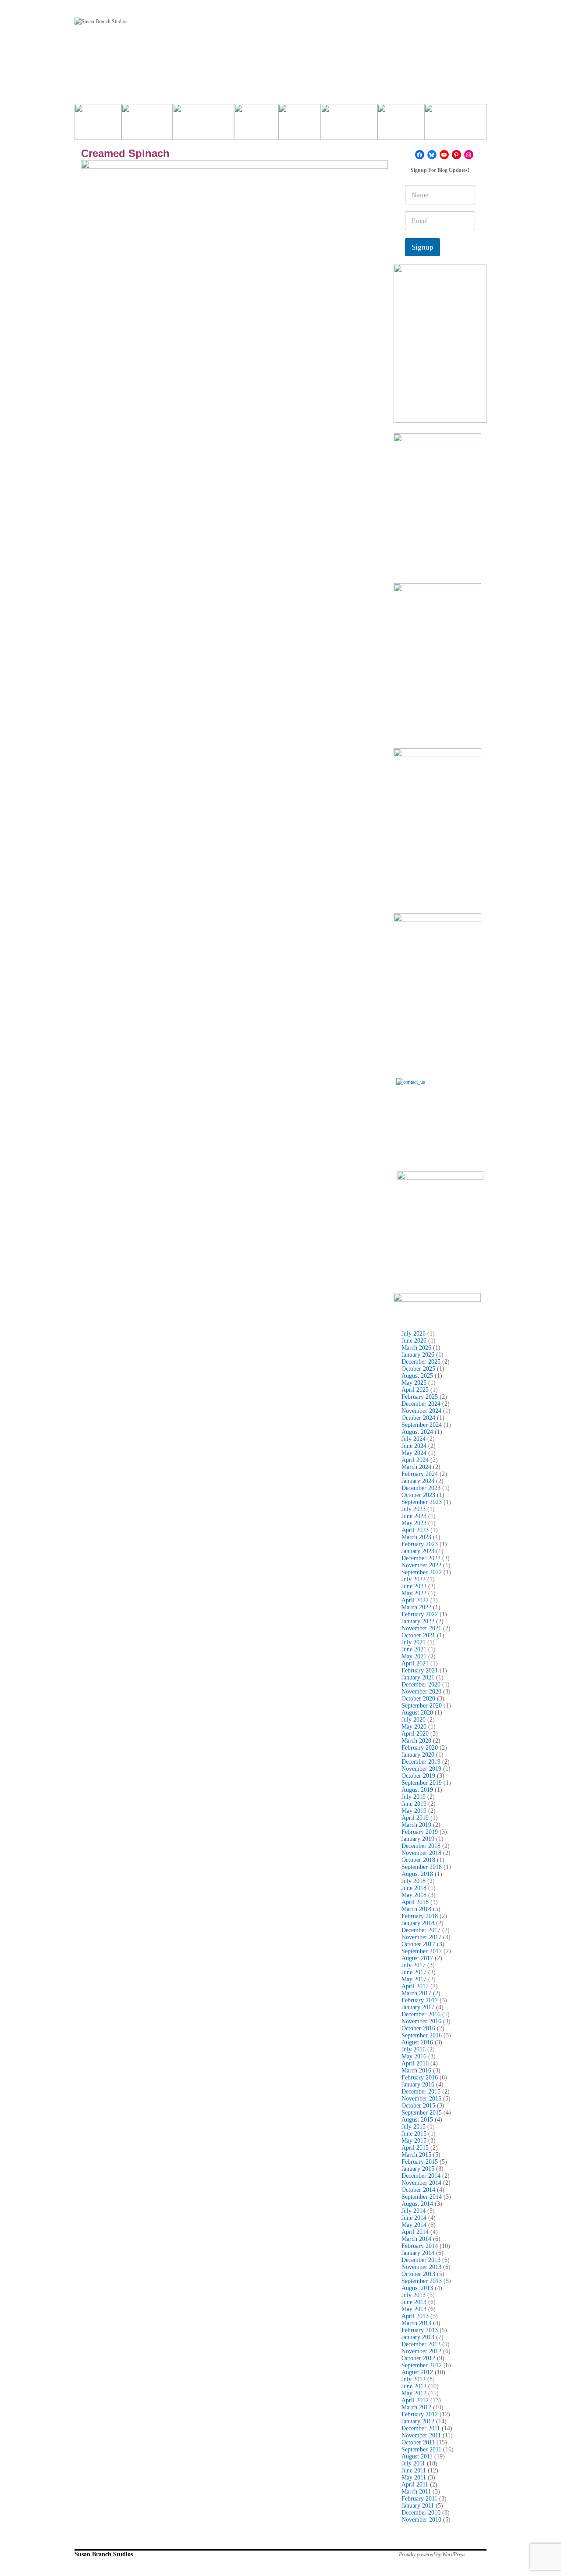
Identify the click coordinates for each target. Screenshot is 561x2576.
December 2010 (421, 2513)
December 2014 (421, 2176)
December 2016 (421, 2014)
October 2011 (418, 2442)
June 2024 (414, 1446)
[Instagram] (469, 155)
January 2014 (418, 2253)
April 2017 (415, 1986)
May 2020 (414, 1727)
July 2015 (414, 2127)
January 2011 (418, 2506)
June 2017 (414, 1972)
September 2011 (421, 2449)
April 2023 (415, 1530)
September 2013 (422, 2281)
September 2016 (422, 2035)
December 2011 (421, 2428)
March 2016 (416, 2070)
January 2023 (418, 1551)
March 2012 (416, 2407)
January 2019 (418, 1839)
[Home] (98, 125)
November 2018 (421, 1853)
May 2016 (414, 2056)
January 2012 (418, 2421)
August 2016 (417, 2042)
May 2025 (414, 1383)
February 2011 (419, 2499)
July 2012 (414, 2379)
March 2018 (416, 1909)
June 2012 (414, 2386)
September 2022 (422, 1572)
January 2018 (418, 1923)
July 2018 (414, 1881)
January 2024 (418, 1481)
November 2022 (421, 1565)
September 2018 (422, 1867)
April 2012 (415, 2400)
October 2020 (418, 1699)
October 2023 (418, 1495)
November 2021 (421, 1628)
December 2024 (421, 1404)
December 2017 (421, 1930)
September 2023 (422, 1502)
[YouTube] (444, 155)
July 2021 (414, 1642)
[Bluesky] (432, 155)
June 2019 (414, 1804)
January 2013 (418, 2337)
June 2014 (414, 2218)
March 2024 (416, 1467)
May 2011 (414, 2478)
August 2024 (417, 1432)
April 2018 (415, 1902)
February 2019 (420, 1832)
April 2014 (415, 2232)
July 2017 (414, 1965)
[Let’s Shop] (256, 125)
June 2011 (414, 2471)
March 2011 (416, 2492)
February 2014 (420, 2246)
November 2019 (421, 1769)
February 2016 (420, 2078)
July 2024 (414, 1439)
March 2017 (416, 1993)
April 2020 (415, 1734)
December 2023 (421, 1488)
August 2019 (417, 1790)
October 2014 (418, 2190)
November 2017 (421, 1937)
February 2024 (420, 1474)
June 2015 (414, 2134)
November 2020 (421, 1692)
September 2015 (422, 2113)
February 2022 (420, 1614)
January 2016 (418, 2085)
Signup (423, 247)
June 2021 (414, 1649)
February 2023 (420, 1544)
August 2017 (417, 1958)
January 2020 (418, 1755)
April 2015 (415, 2148)
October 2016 (418, 2028)
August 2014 (417, 2204)
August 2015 (417, 2120)
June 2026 (414, 1341)
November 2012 (421, 2351)
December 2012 (421, 2344)
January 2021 (418, 1677)
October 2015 (418, 2106)
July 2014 (414, 2211)
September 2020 (422, 1706)
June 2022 (414, 1586)
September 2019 (422, 1783)
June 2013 (414, 2302)
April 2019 (415, 1818)
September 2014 (422, 2197)
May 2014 (414, 2225)
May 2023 (414, 1523)
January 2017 (418, 2007)
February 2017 (420, 2000)
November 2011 (421, 2435)
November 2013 (421, 2267)
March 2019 (416, 1825)
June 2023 (414, 1516)
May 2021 (414, 1656)
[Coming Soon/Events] (455, 125)
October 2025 (418, 1369)
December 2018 (421, 1846)
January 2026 (418, 1355)
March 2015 (416, 2155)
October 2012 (418, 2358)
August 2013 (417, 2288)
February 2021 (420, 1670)
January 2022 (418, 1621)
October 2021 (418, 1635)
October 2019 (418, 1776)
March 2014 (416, 2239)
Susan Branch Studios (104, 2554)
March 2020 (416, 1741)
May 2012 (414, 2393)
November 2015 (421, 2099)
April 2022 (415, 1600)
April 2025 (415, 1390)
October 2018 (418, 1860)
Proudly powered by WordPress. (433, 2555)
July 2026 (414, 1334)
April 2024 (415, 1460)
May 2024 (414, 1453)
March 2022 (416, 1607)
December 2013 (421, 2260)
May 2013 (414, 2309)
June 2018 (414, 1888)
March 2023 (416, 1537)
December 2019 (421, 1762)
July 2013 (414, 2295)
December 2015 (421, 2092)
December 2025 (421, 1362)
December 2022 (421, 1558)
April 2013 (415, 2316)
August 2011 (417, 2456)
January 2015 (418, 2169)
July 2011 (413, 2463)
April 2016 (415, 2063)
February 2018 (420, 1916)
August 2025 (417, 1376)
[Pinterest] (456, 155)
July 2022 (414, 1579)
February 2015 (420, 2162)
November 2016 (421, 2021)
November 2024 (421, 1411)
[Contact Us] (440, 1122)
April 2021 (415, 1663)
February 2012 (420, 2414)
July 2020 (414, 1720)
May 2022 (414, 1593)
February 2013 (420, 2330)
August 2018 (417, 1874)
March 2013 (416, 2323)
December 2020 (421, 1685)
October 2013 (418, 2274)
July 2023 (414, 1509)
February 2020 (420, 1748)
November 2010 (421, 2520)
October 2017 (418, 1944)
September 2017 (422, 1951)
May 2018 (414, 1895)
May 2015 (414, 2141)
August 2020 (417, 1713)
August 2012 (417, 2372)
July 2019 (414, 1797)
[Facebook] (420, 155)
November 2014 (421, 2183)
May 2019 (414, 1811)
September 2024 (422, 1425)
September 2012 (422, 2365)
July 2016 (414, 2049)
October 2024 (418, 1418)
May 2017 (414, 1979)
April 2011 (415, 2485)
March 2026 (416, 1348)
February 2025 (420, 1397)
